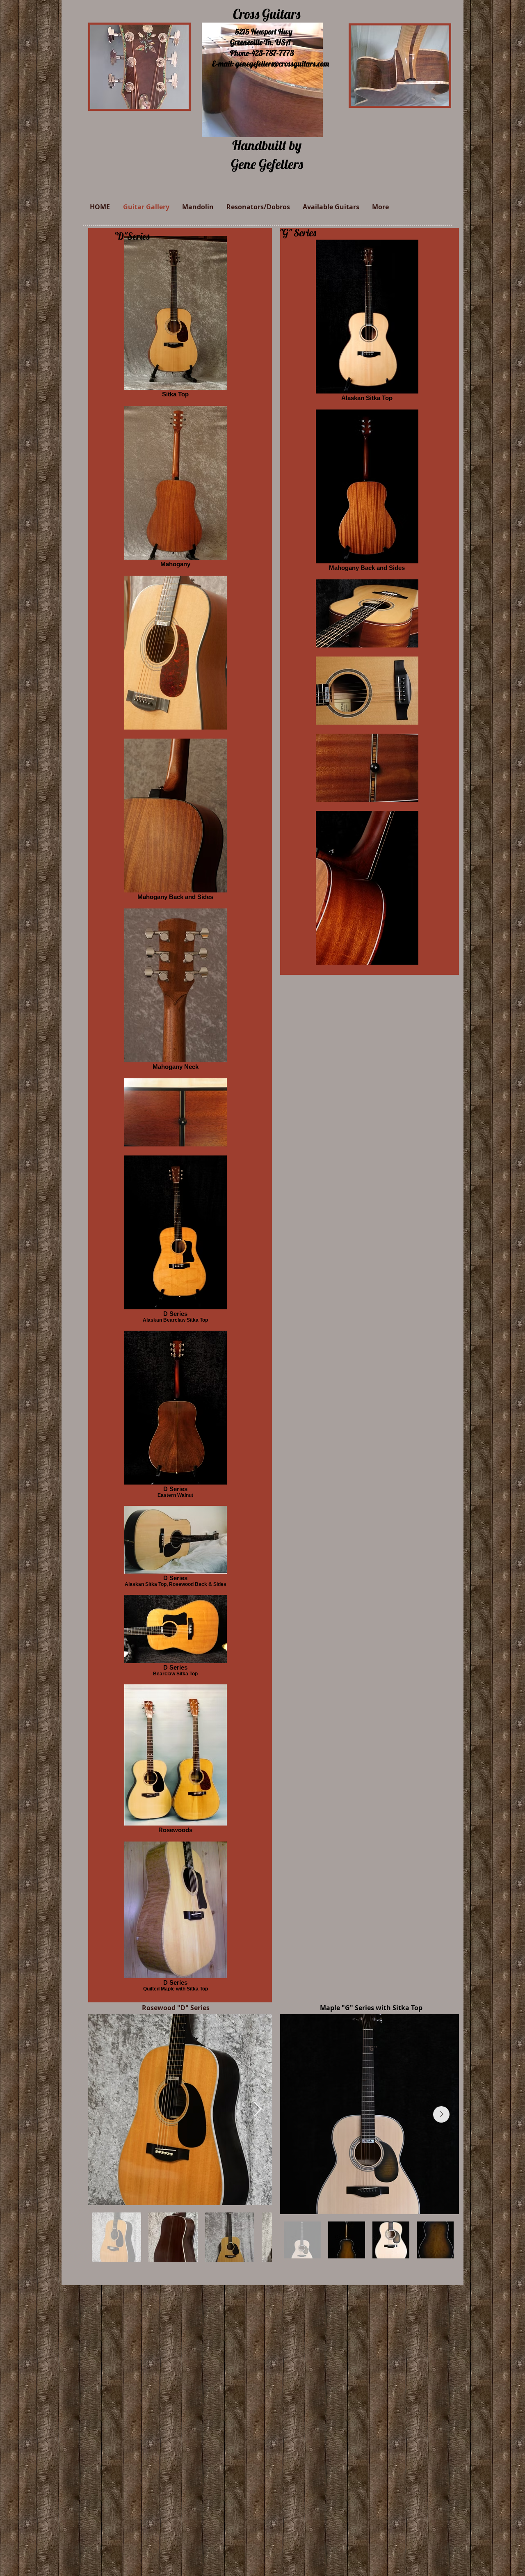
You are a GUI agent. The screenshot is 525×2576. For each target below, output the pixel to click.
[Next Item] (258, 2110)
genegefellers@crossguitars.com (282, 64)
